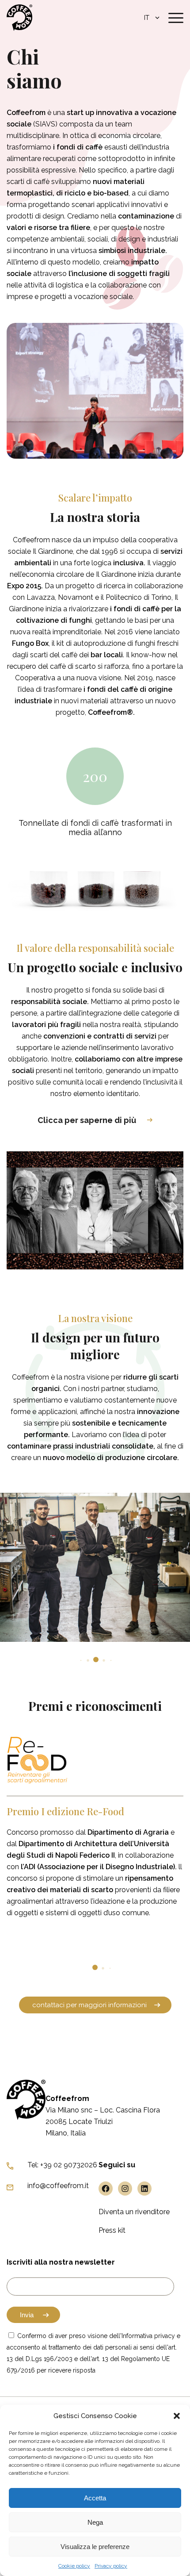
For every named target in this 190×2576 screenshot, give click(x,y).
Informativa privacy (148, 2336)
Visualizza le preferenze (95, 2547)
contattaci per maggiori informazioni (89, 2005)
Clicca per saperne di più (87, 1120)
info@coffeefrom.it (58, 2186)
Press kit (112, 2230)
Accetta (95, 2498)
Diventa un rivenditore (134, 2212)
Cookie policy (74, 2566)
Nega (95, 2522)
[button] (177, 2416)
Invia (27, 2315)
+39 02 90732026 (69, 2165)
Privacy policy (111, 2566)
